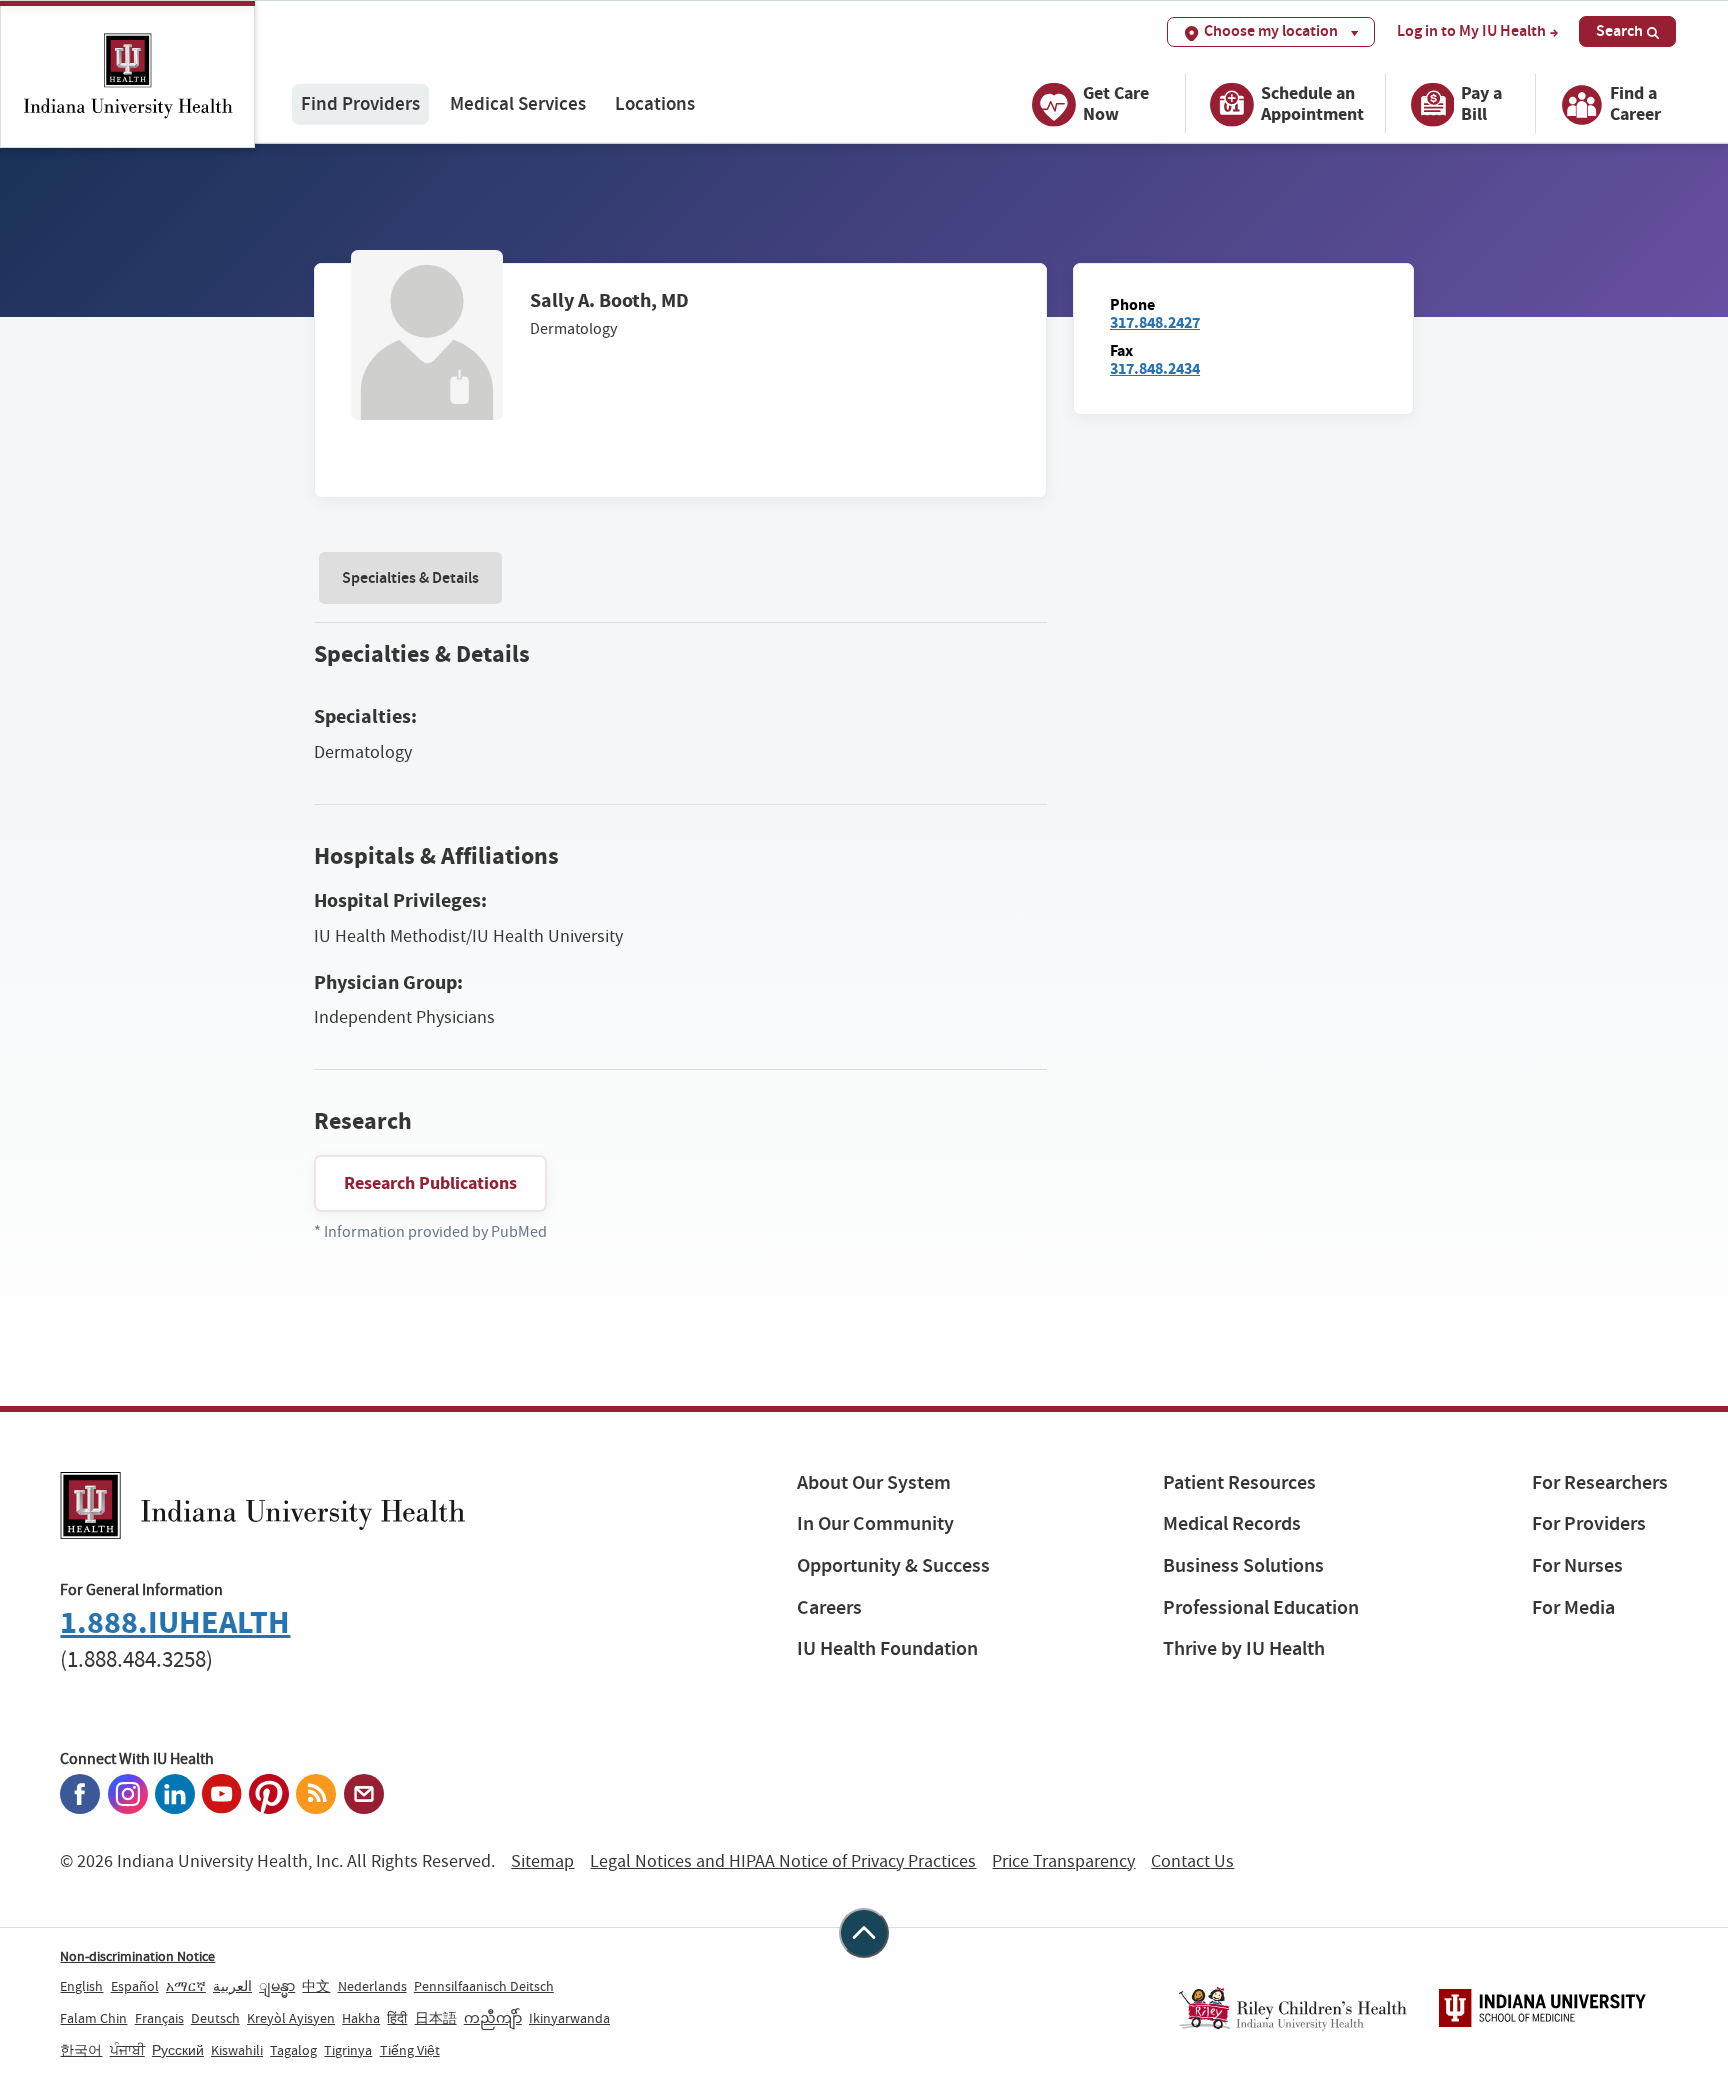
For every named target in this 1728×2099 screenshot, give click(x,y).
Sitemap (542, 1861)
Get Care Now (1116, 103)
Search (1619, 30)
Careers (829, 1607)
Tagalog (293, 2050)
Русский (178, 2050)
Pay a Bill (1481, 103)
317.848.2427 (1155, 322)
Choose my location (1271, 30)
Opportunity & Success (893, 1565)
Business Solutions (1243, 1565)
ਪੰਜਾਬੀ (127, 2050)
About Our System (874, 1482)
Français (159, 2018)
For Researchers (1600, 1482)
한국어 (81, 2050)
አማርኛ (186, 1986)
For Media (1573, 1607)
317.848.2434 (1155, 368)
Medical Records (1232, 1523)
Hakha (361, 2018)
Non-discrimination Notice (137, 1956)
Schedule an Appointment (1312, 103)
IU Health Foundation (887, 1648)
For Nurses (1577, 1565)
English (81, 1986)
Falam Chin (93, 2018)
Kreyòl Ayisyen (291, 2018)
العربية (232, 1986)
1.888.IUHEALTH (175, 1622)
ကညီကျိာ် (493, 2018)
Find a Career (1635, 103)
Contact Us (1192, 1861)
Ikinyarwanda (569, 2018)
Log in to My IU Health (1471, 31)
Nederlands (372, 1986)
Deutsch (215, 2018)
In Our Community (875, 1523)
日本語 (436, 2018)
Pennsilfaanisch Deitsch (484, 1986)
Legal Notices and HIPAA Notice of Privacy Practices (783, 1861)
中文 (316, 1986)
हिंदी (397, 2018)
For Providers (1589, 1523)
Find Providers (360, 103)
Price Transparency (1063, 1861)
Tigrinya (348, 2050)
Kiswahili (237, 2050)
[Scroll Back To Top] (864, 1933)
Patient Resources (1239, 1482)
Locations (655, 103)
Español (135, 1986)
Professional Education (1261, 1607)
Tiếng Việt (410, 2050)
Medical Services (518, 103)
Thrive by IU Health (1244, 1648)
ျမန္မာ (277, 1986)
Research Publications (430, 1183)
